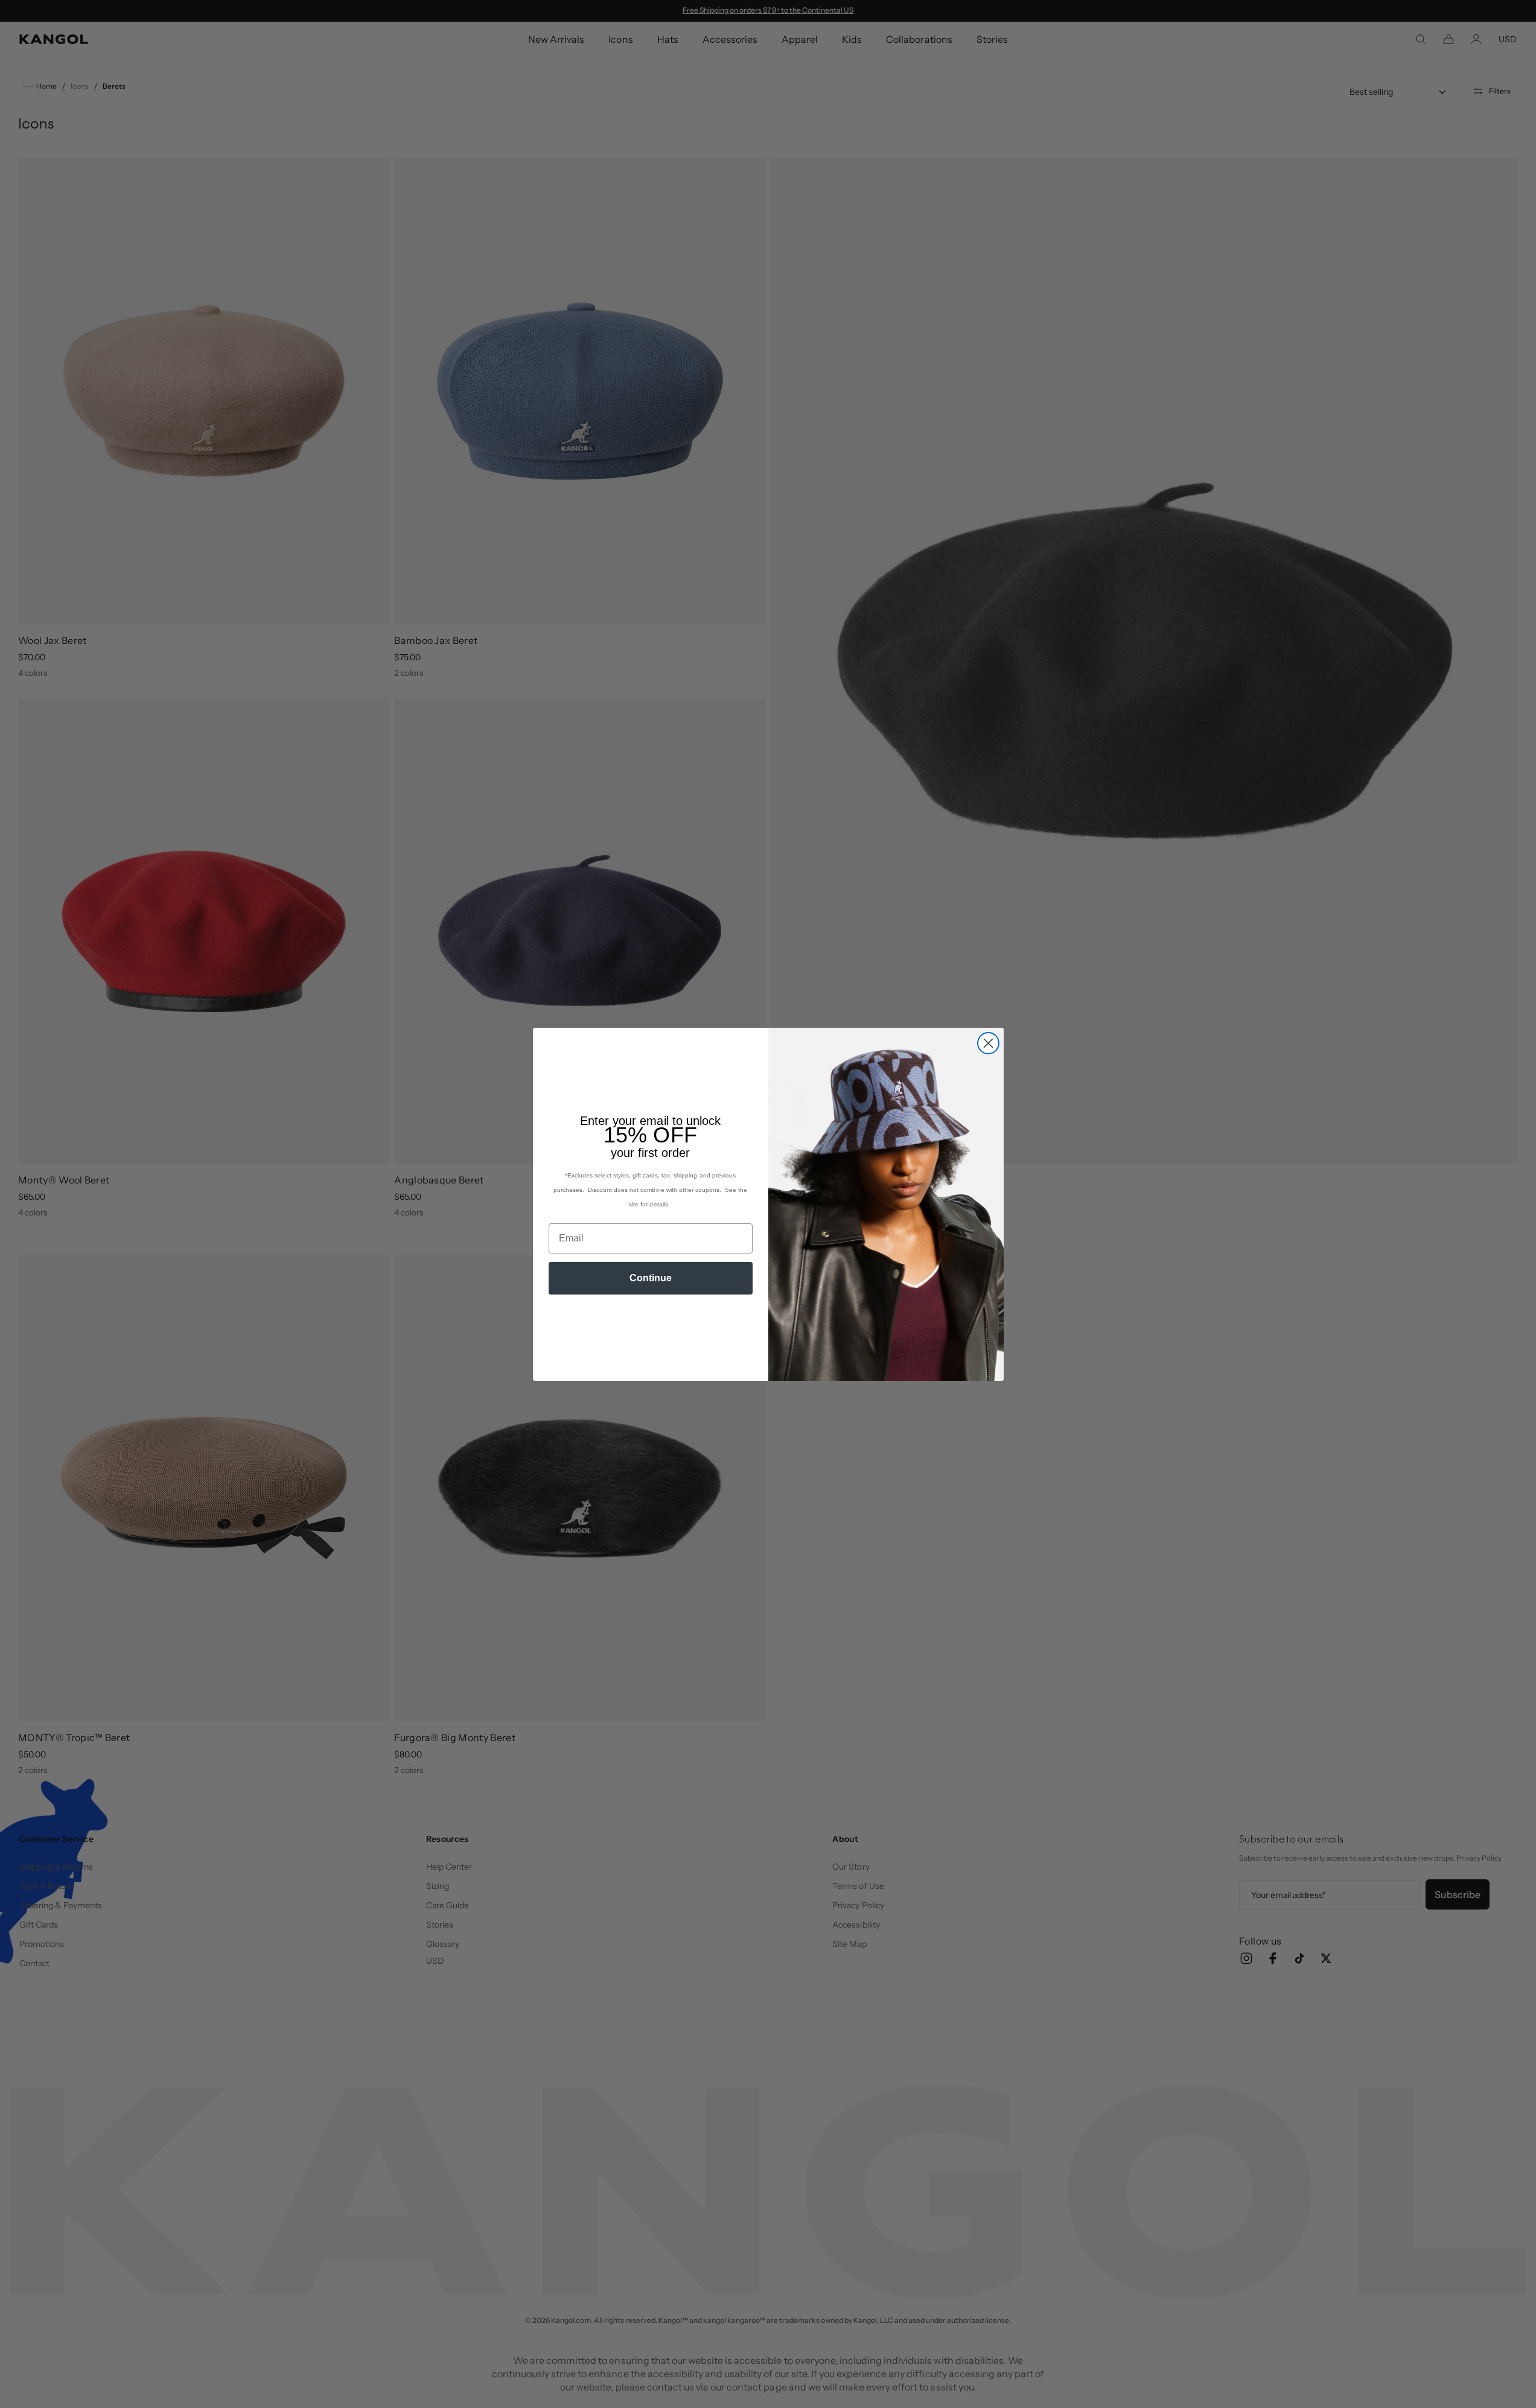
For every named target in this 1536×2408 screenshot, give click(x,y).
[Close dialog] (988, 1043)
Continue (651, 1278)
